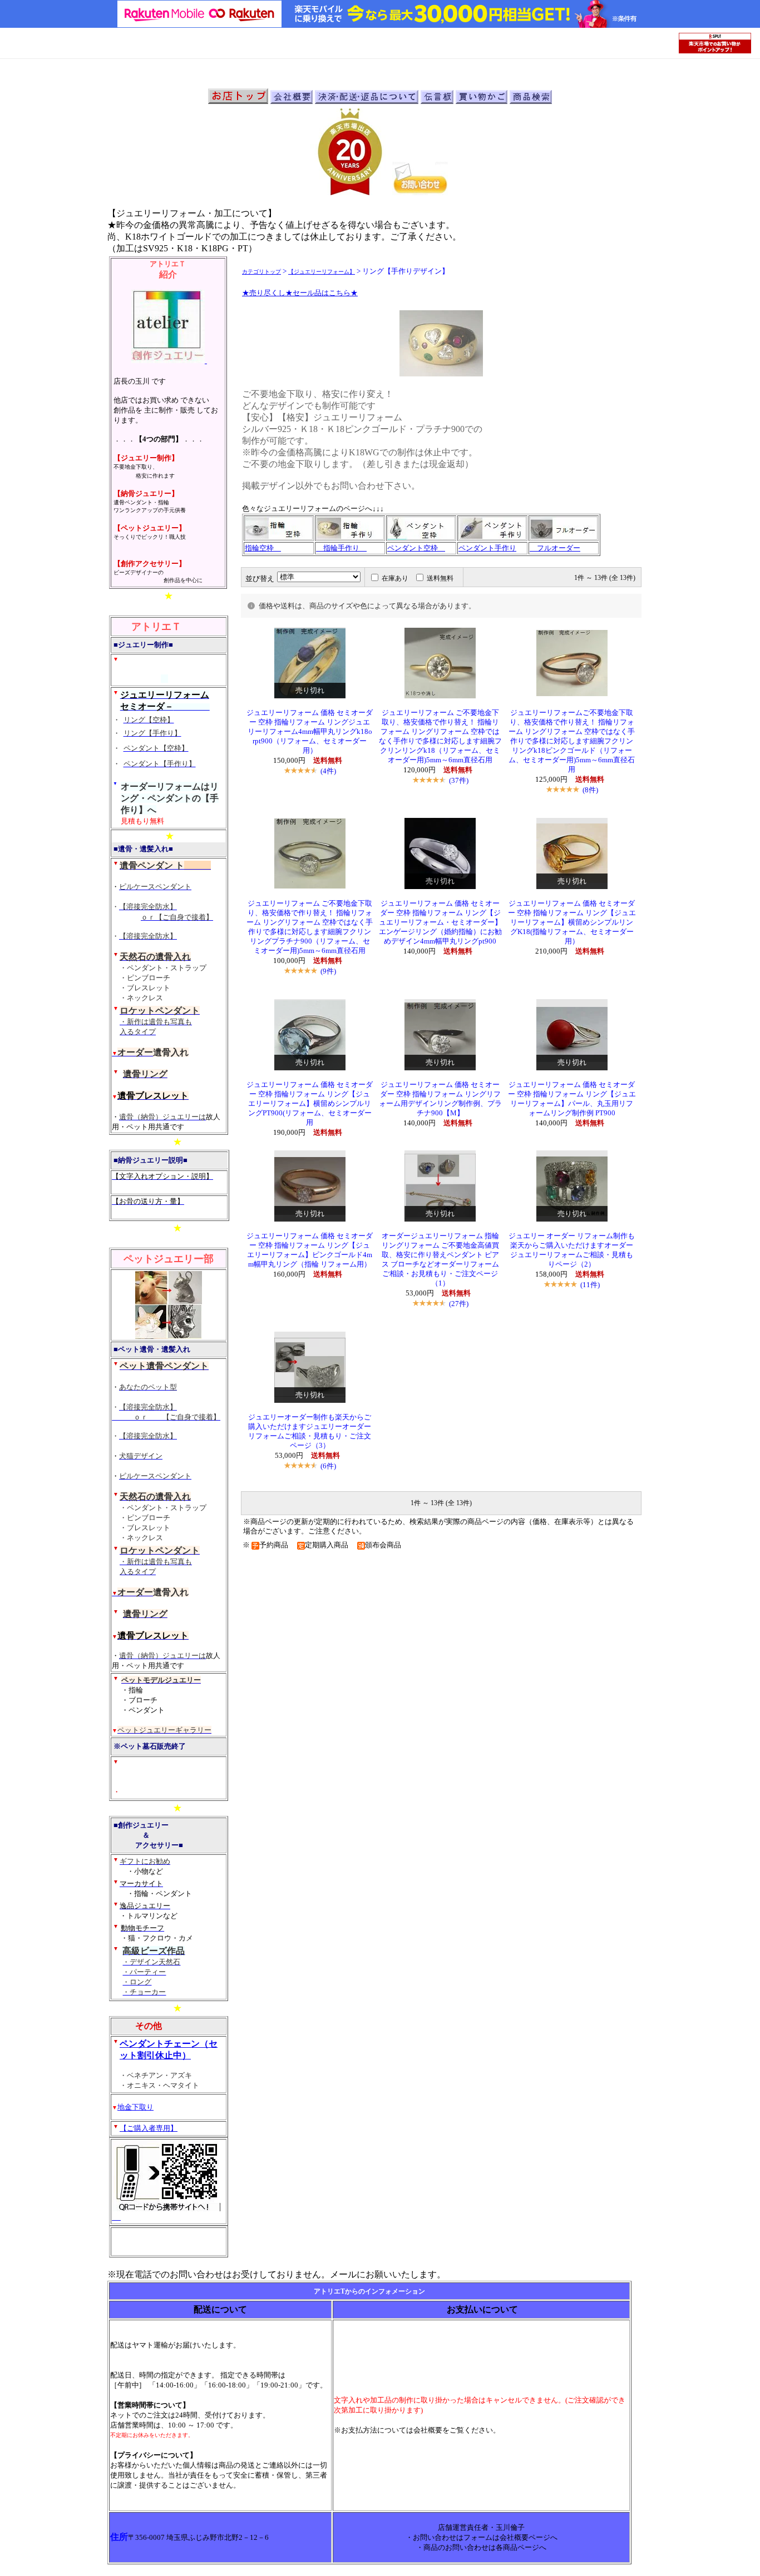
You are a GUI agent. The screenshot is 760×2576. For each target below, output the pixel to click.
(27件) (459, 1304)
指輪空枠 (263, 548)
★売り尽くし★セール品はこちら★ (300, 293)
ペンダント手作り (487, 548)
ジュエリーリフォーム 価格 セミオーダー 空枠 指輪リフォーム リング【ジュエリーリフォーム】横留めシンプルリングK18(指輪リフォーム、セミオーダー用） (572, 922)
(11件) (590, 1285)
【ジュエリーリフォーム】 (322, 272)
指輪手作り (341, 548)
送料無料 (440, 578)
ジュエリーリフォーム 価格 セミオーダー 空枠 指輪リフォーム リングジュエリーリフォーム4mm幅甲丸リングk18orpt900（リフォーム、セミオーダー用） (310, 732)
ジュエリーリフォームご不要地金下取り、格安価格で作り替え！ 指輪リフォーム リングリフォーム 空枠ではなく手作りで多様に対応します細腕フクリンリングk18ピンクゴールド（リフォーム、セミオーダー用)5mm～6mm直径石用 (572, 741)
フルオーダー (555, 548)
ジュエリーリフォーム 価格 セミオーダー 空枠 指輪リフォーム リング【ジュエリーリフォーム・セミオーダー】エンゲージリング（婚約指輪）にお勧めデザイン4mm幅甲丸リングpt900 (440, 922)
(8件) (590, 790)
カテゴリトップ (261, 272)
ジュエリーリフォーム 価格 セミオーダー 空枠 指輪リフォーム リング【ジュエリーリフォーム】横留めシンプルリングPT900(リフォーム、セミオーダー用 (310, 1104)
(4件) (328, 771)
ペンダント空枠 (416, 548)
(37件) (459, 780)
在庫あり (395, 578)
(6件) (328, 1466)
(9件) (328, 971)
